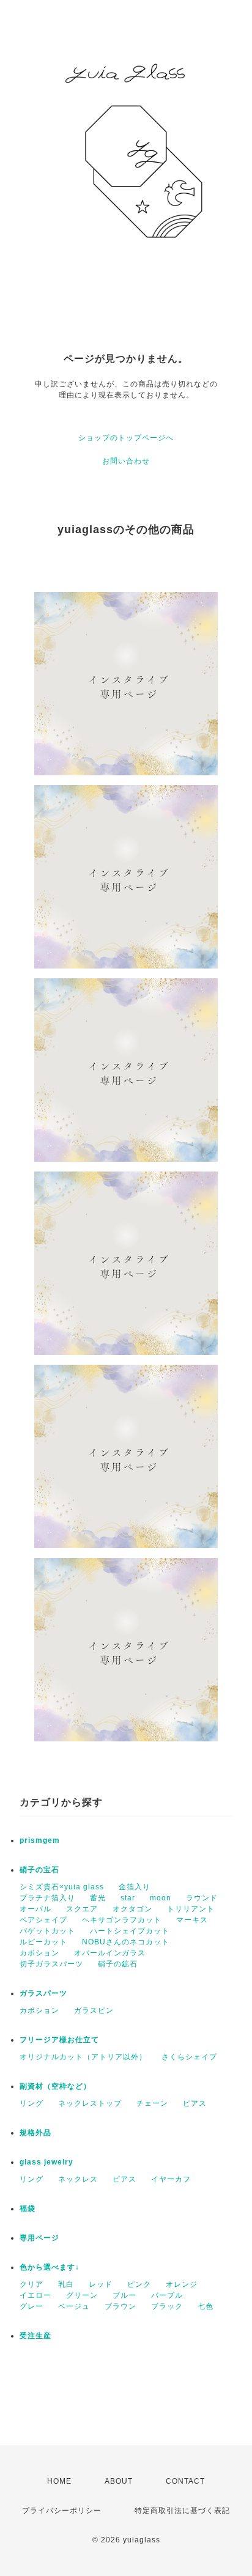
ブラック (167, 2306)
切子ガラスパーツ (51, 1964)
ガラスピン (94, 2010)
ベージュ (74, 2306)
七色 (206, 2306)
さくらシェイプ (189, 2057)
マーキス (192, 1920)
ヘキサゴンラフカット (122, 1920)
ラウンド (202, 1898)
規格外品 (35, 2133)
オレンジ (182, 2284)
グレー (31, 2306)
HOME (59, 2481)
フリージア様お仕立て (59, 2040)
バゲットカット (47, 1931)
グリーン (82, 2295)
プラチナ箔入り (47, 1898)
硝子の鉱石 (118, 1964)
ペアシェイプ (43, 1920)
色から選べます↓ (50, 2267)
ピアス (195, 2103)
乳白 (66, 2284)
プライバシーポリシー (62, 2511)
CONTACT (185, 2481)
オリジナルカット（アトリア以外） (83, 2057)
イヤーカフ (171, 2179)
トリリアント (191, 1909)
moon (161, 1898)
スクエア (82, 1909)
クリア (31, 2284)
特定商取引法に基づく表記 (182, 2511)
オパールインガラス (110, 1953)
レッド (101, 2284)
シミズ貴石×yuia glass (62, 1887)
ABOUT (119, 2481)
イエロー (35, 2295)
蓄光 (98, 1898)
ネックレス (78, 2179)
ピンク (139, 2284)
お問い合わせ (126, 461)
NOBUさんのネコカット (126, 1942)
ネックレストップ (90, 2103)
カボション (39, 1953)
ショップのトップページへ (126, 438)
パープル (167, 2295)
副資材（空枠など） (55, 2086)
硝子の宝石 (39, 1870)
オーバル (35, 1909)
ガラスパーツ (43, 1993)
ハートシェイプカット (130, 1931)
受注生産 (35, 2336)
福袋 (28, 2209)
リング (31, 2103)
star (128, 1898)
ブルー (124, 2295)
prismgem (40, 1840)
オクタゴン (132, 1909)
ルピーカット (43, 1942)
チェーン (152, 2103)
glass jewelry (46, 2162)
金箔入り (135, 1887)
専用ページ (39, 2238)
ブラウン (120, 2306)
